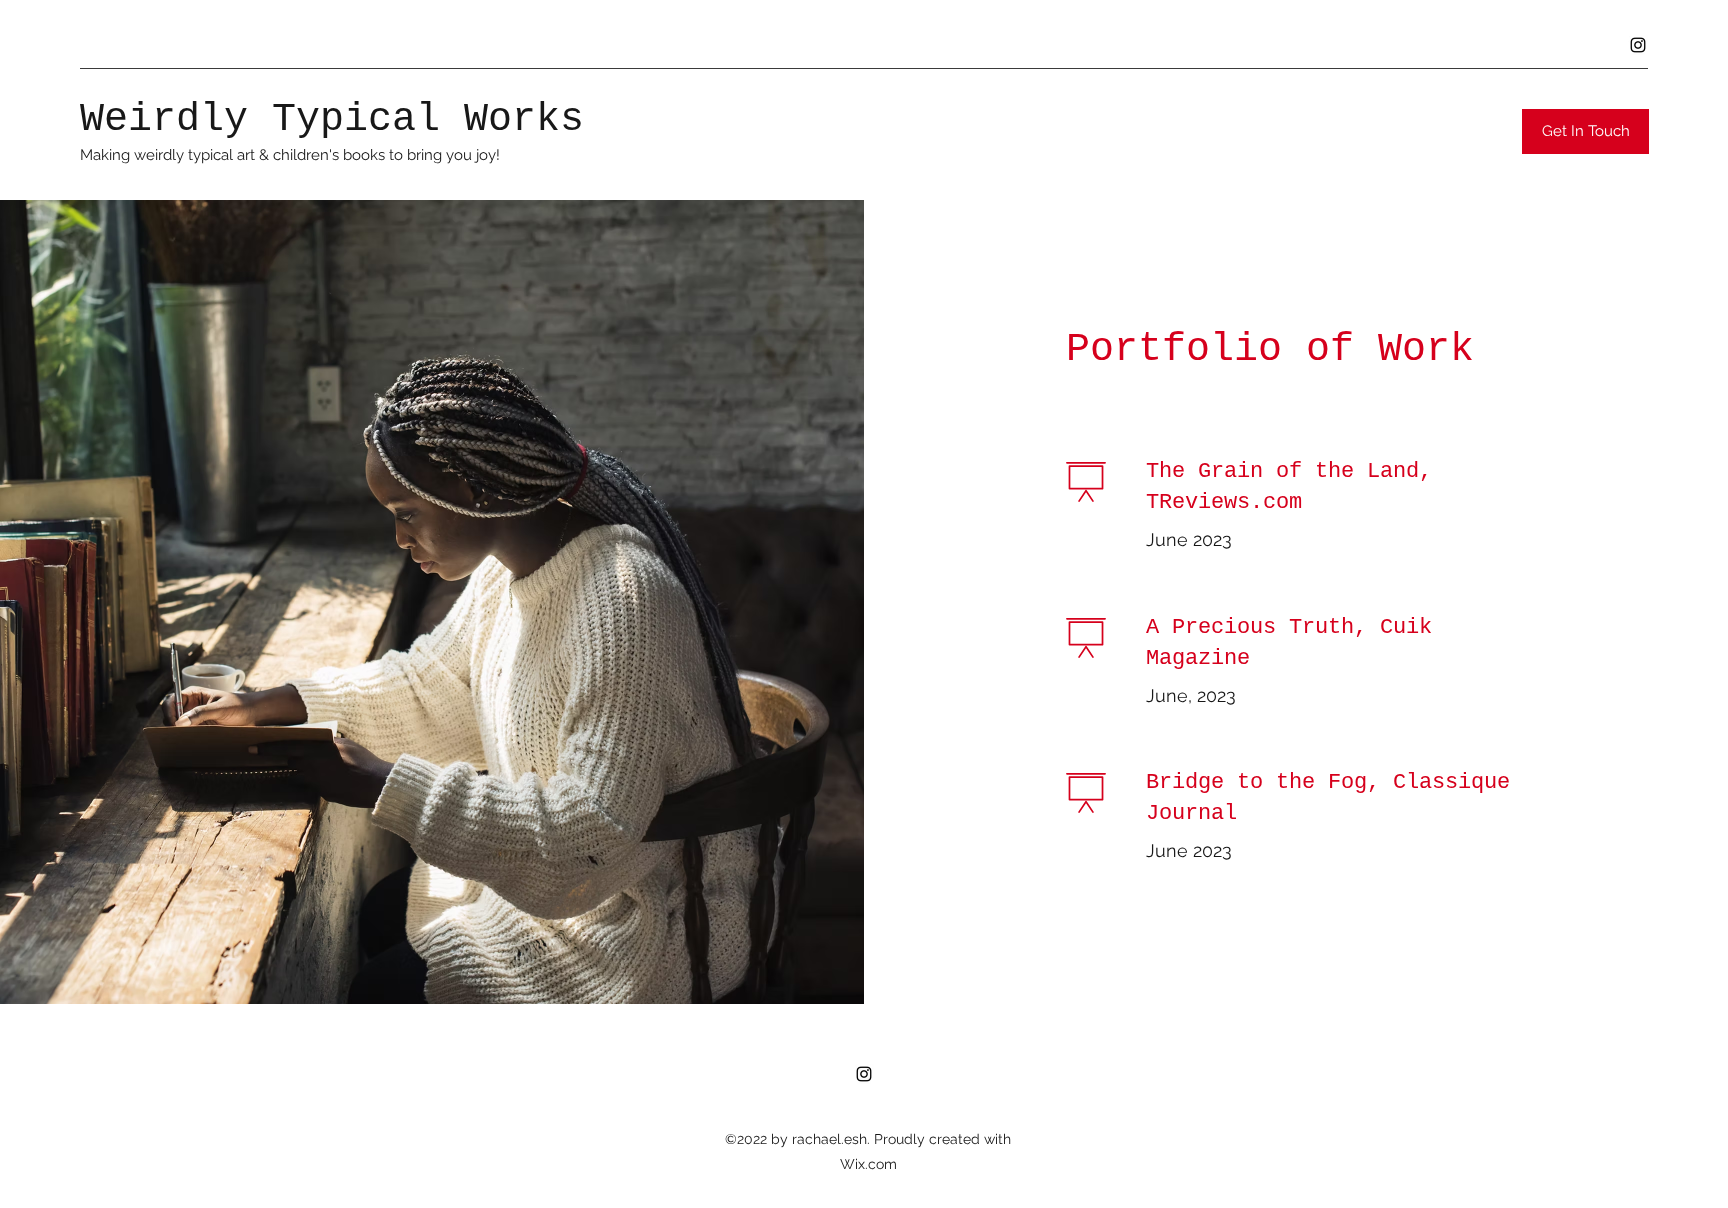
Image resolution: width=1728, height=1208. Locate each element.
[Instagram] (1638, 45)
